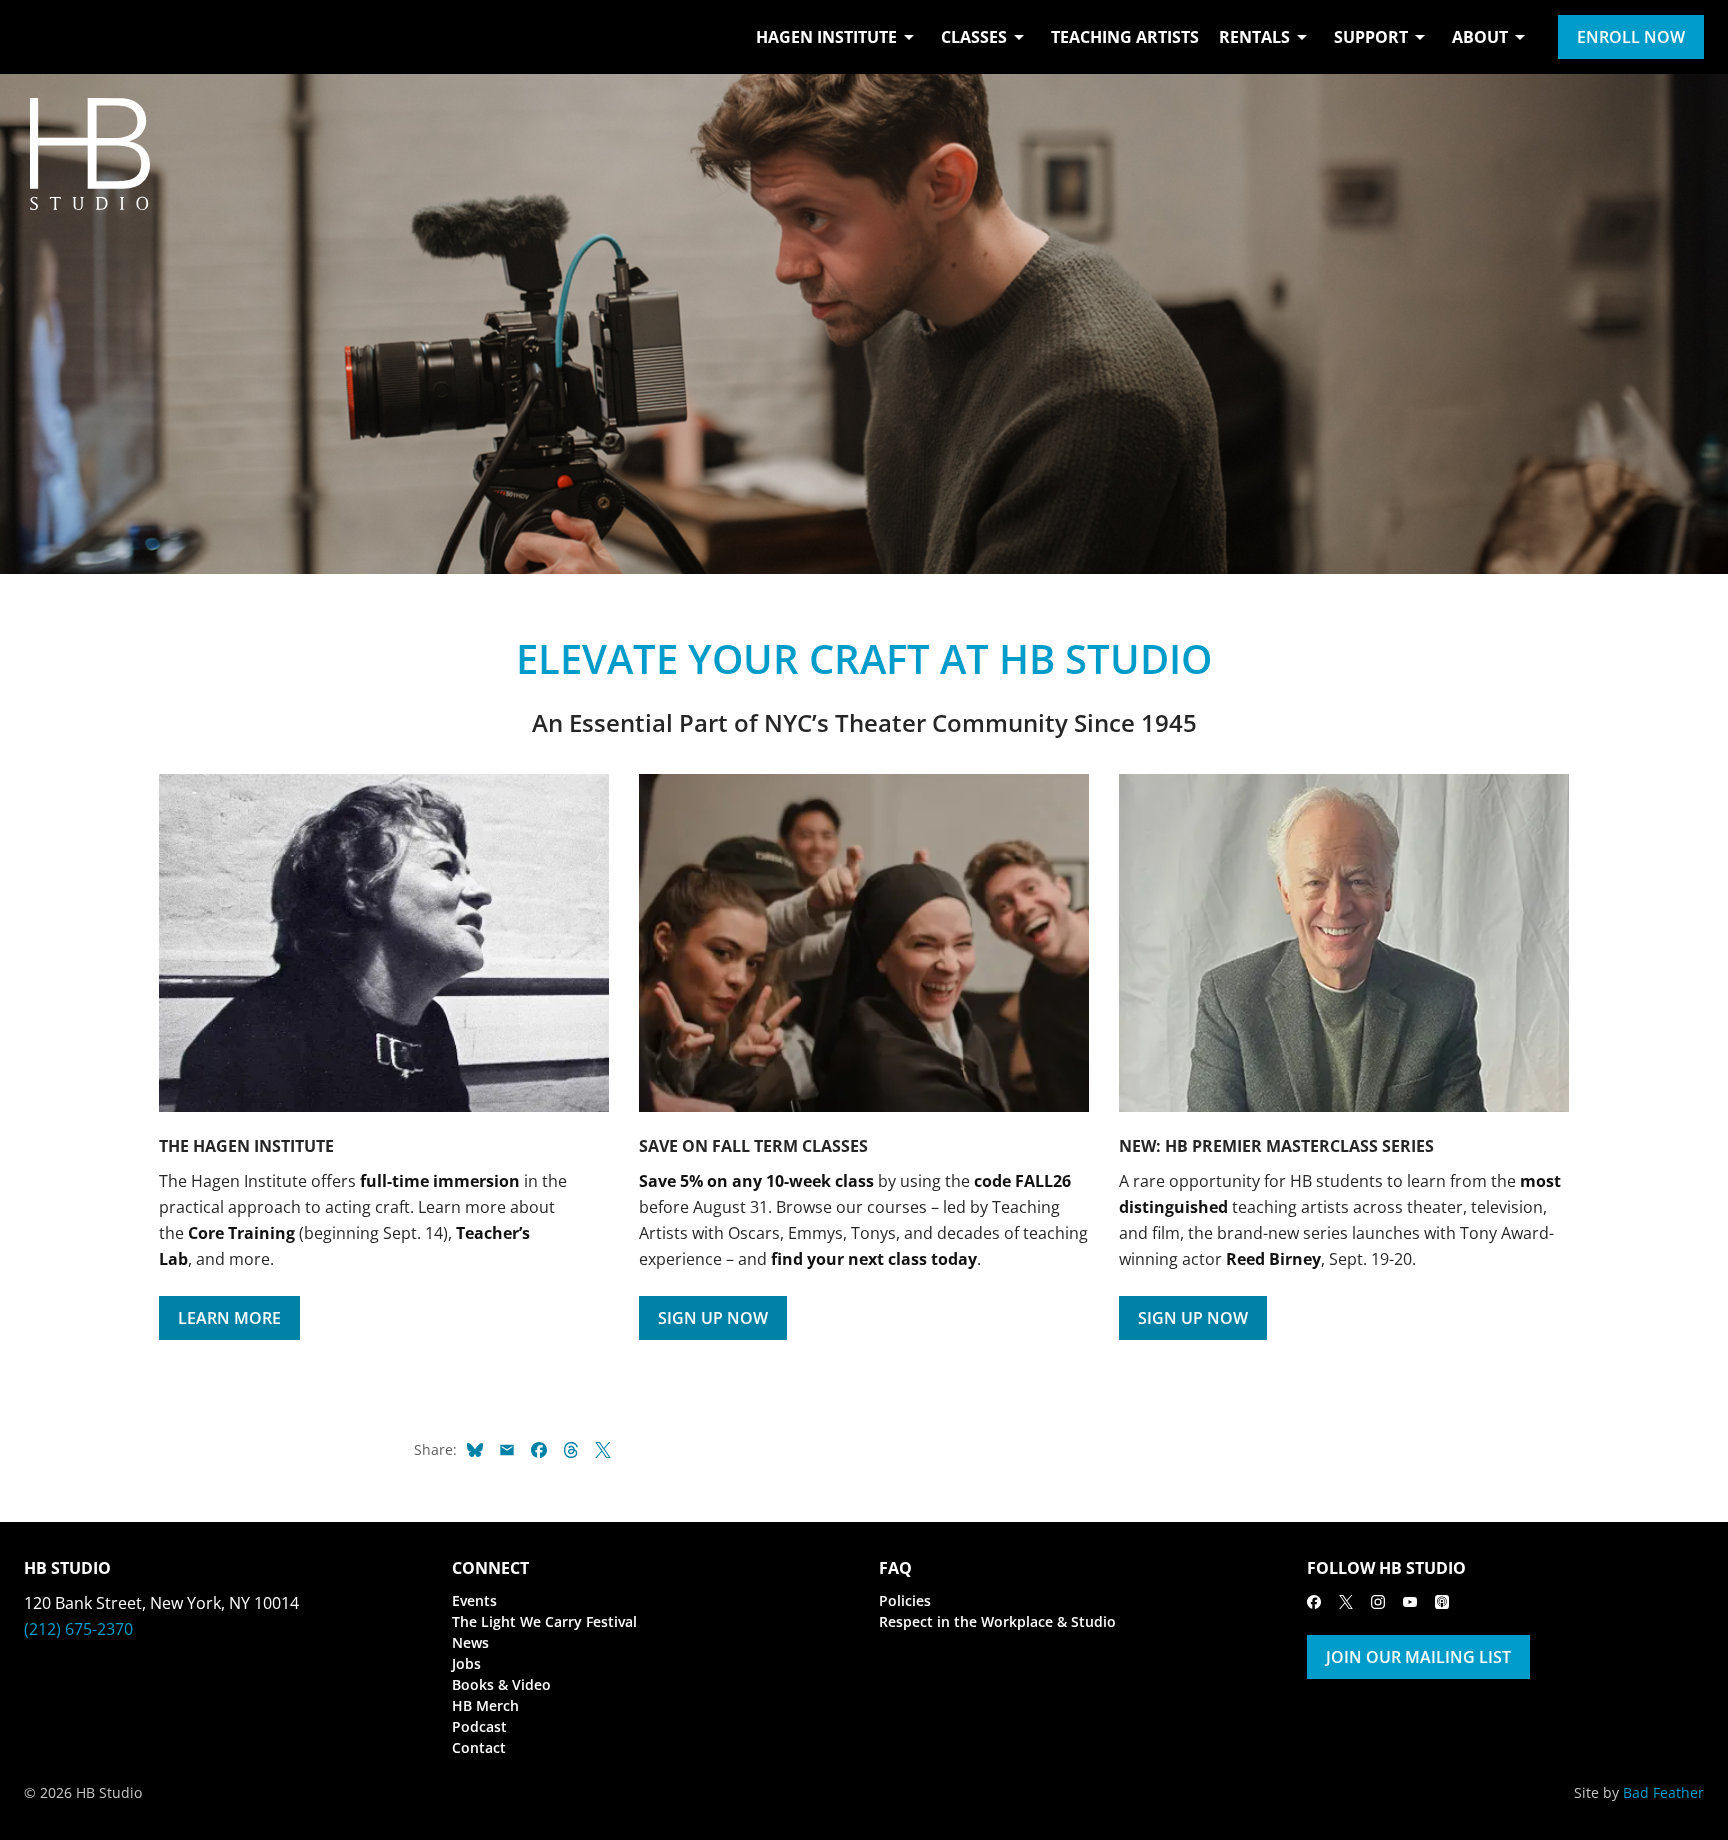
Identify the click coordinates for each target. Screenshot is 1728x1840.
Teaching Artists (1125, 37)
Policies (905, 1600)
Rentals (1254, 37)
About (1480, 37)
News (470, 1642)
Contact (479, 1747)
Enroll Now (1631, 37)
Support (1371, 37)
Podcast (479, 1726)
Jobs (466, 1663)
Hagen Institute (826, 37)
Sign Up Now (713, 1318)
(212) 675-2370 (78, 1629)
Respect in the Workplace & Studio (997, 1621)
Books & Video (501, 1684)
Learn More (229, 1318)
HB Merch (485, 1705)
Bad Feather (1663, 1792)
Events (474, 1600)
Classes (974, 37)
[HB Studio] (44, 37)
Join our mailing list (1418, 1657)
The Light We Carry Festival (544, 1621)
